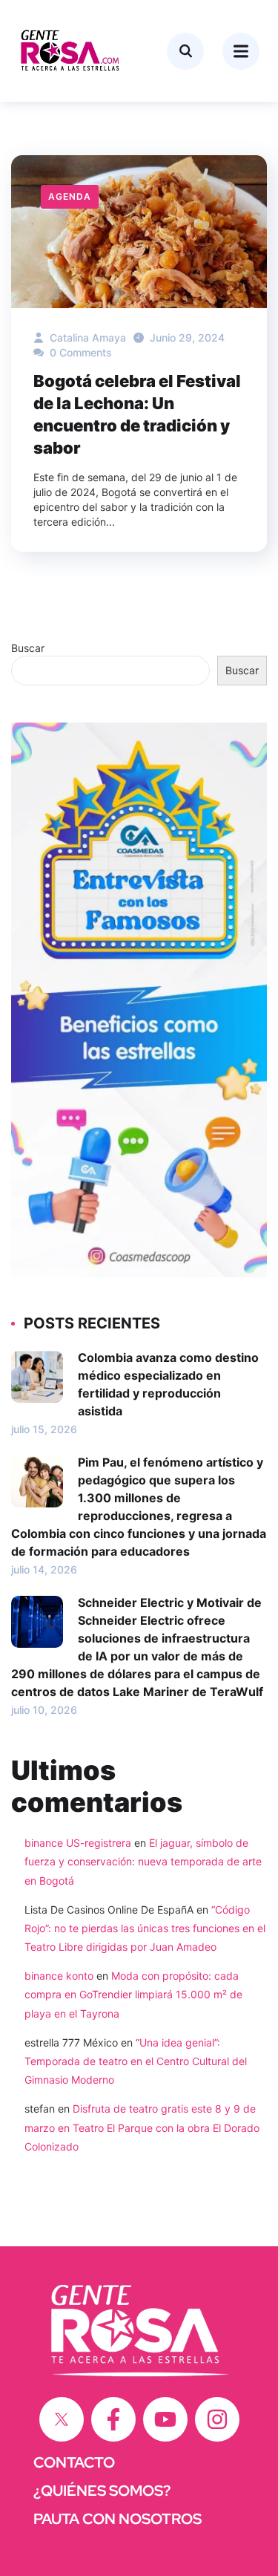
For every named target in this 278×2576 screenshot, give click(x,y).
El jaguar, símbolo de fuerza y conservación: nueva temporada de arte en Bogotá (143, 1861)
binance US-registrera (78, 1843)
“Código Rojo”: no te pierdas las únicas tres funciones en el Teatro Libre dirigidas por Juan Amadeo (145, 1928)
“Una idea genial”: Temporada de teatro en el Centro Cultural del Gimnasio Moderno (136, 2061)
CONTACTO (74, 2462)
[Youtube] (165, 2419)
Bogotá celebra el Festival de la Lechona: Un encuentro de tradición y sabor (137, 414)
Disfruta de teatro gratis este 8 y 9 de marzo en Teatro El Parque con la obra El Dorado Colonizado (142, 2127)
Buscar (28, 648)
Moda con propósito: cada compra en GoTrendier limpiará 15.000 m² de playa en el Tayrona (133, 1994)
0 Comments (79, 352)
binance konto (59, 1976)
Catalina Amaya (86, 338)
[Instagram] (217, 2419)
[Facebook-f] (113, 2419)
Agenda (70, 196)
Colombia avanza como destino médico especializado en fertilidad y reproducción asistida (168, 1384)
